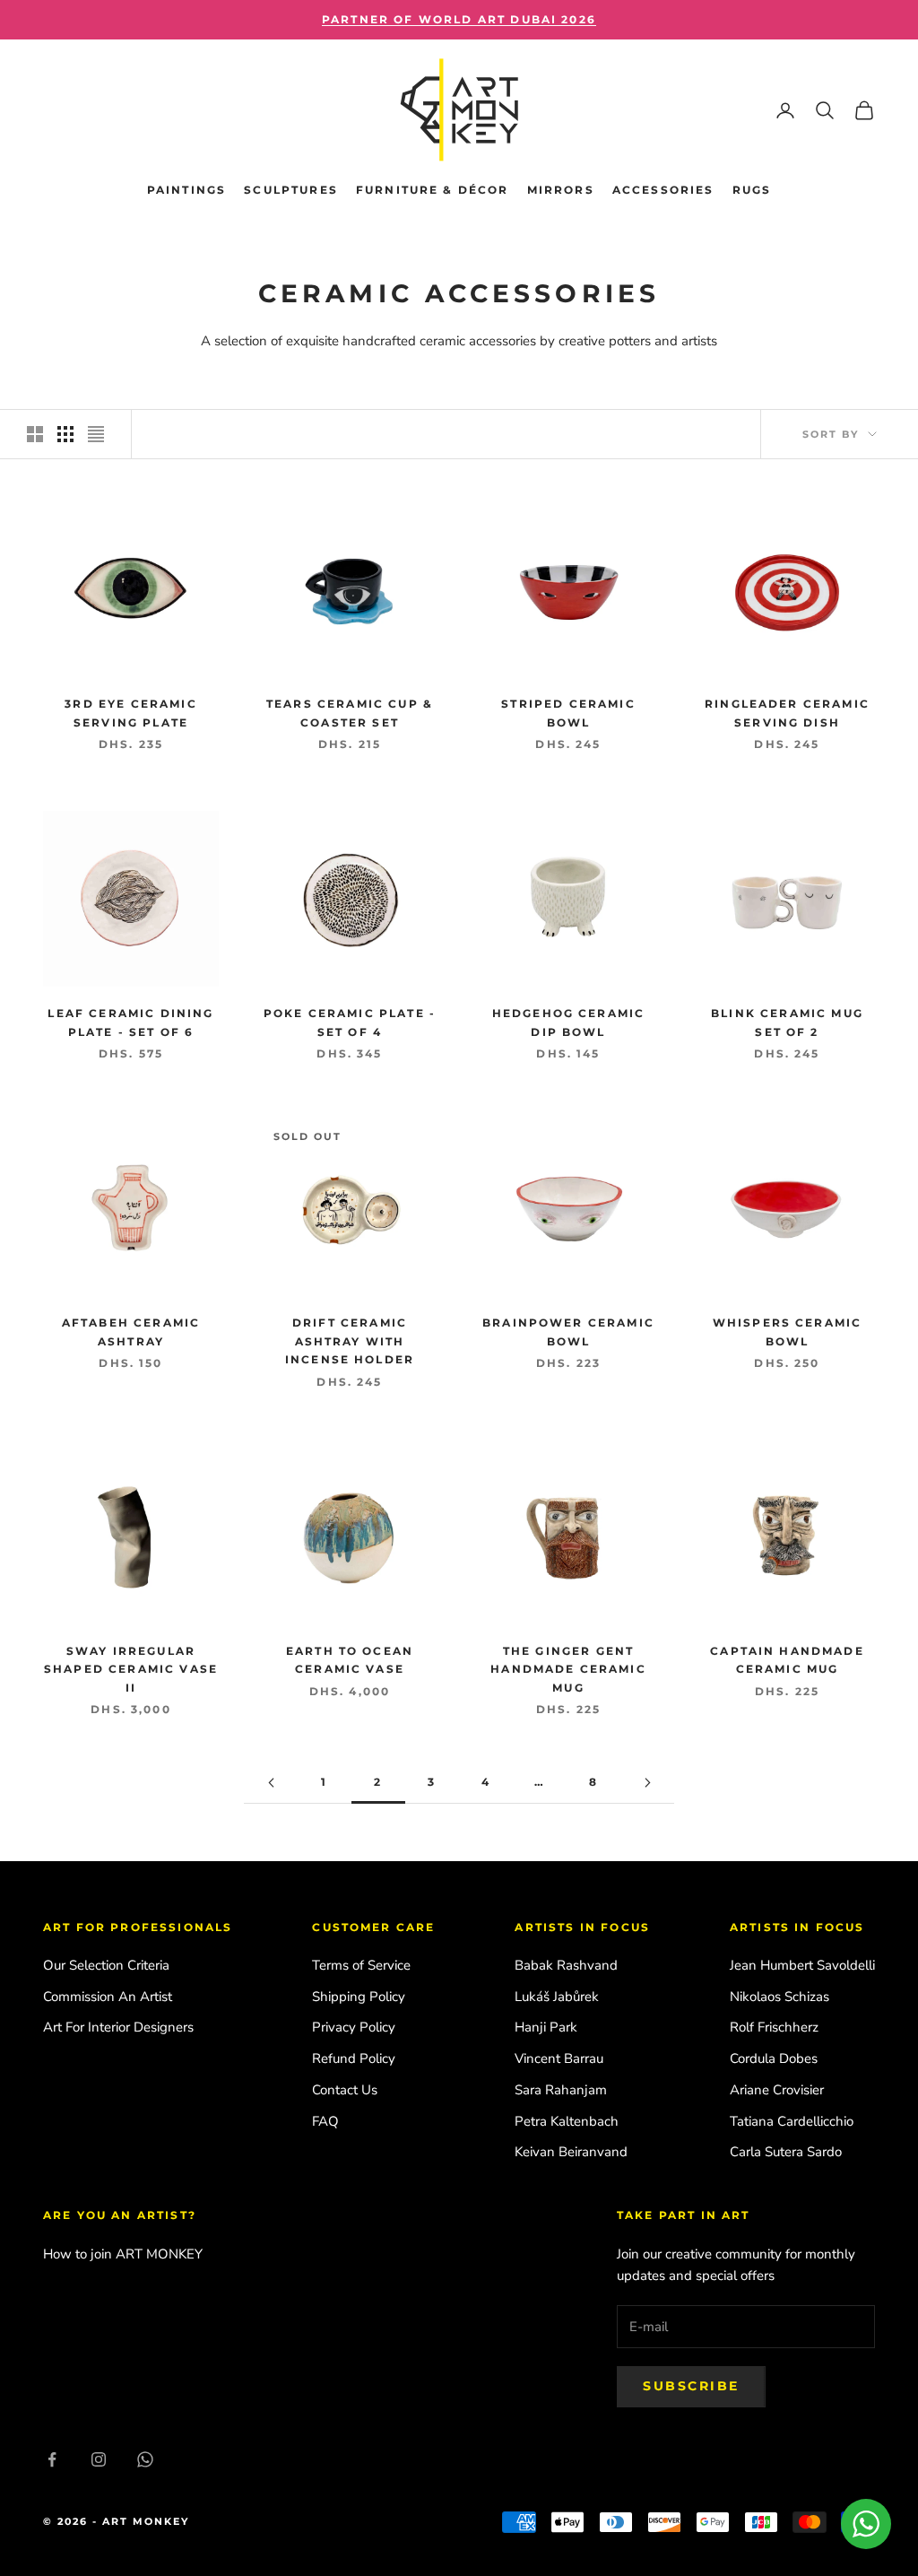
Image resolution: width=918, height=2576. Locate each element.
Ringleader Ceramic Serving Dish (787, 713)
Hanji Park (546, 2027)
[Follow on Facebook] (52, 2459)
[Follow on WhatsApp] (145, 2459)
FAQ (325, 2121)
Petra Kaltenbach (567, 2121)
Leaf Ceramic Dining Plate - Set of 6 (130, 1022)
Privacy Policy (354, 2027)
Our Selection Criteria (106, 1965)
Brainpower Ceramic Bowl (568, 1332)
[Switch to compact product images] (96, 434)
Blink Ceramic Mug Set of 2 (787, 1022)
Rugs (752, 190)
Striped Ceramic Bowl (568, 713)
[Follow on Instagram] (99, 2459)
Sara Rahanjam (561, 2090)
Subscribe (691, 2386)
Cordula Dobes (774, 2058)
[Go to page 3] (647, 1783)
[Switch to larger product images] (35, 434)
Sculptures (291, 190)
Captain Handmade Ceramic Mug (787, 1660)
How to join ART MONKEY (123, 2254)
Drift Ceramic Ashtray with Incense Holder (350, 1341)
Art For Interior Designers (118, 2027)
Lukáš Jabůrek (557, 1997)
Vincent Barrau (559, 2058)
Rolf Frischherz (774, 2027)
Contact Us (345, 2090)
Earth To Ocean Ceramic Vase (350, 1660)
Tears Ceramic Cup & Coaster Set (350, 713)
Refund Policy (354, 2058)
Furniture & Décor (433, 190)
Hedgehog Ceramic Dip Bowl (569, 1022)
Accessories (663, 190)
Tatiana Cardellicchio (792, 2121)
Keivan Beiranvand (571, 2152)
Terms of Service (361, 1965)
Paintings (186, 190)
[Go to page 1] (271, 1783)
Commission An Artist (108, 1997)
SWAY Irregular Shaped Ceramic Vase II (131, 1669)
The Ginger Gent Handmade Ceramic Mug (568, 1669)
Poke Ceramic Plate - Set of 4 (350, 1022)
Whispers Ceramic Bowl (788, 1332)
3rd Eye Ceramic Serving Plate (130, 713)
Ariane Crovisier (777, 2090)
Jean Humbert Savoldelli (802, 1965)
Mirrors (561, 190)
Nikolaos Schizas (779, 1997)
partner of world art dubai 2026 (459, 19)
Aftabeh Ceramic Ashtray (131, 1332)
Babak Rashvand (566, 1965)
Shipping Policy (359, 1997)
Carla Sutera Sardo (786, 2152)
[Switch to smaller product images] (65, 434)
